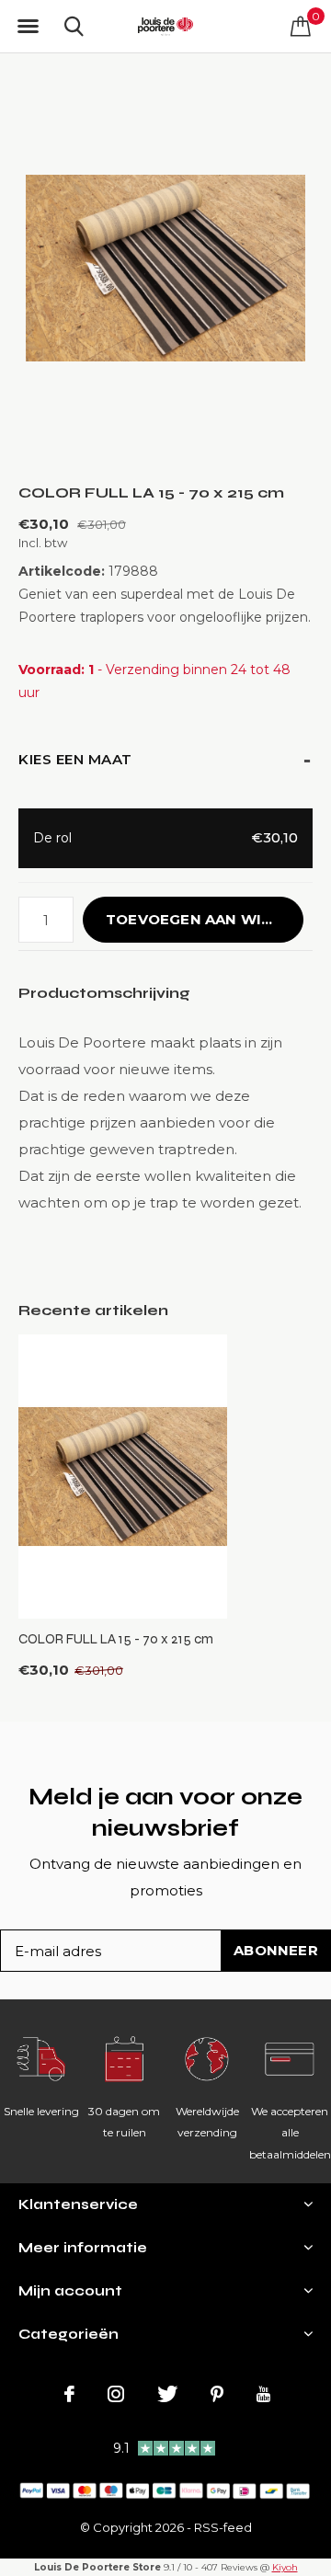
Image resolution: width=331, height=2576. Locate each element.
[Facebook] (69, 2394)
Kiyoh (285, 2567)
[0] (301, 26)
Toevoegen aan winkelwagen (205, 919)
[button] (28, 27)
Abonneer (276, 1950)
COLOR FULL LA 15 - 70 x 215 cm (116, 1639)
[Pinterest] (217, 2394)
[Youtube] (263, 2394)
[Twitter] (167, 2394)
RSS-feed (223, 2527)
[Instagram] (116, 2394)
